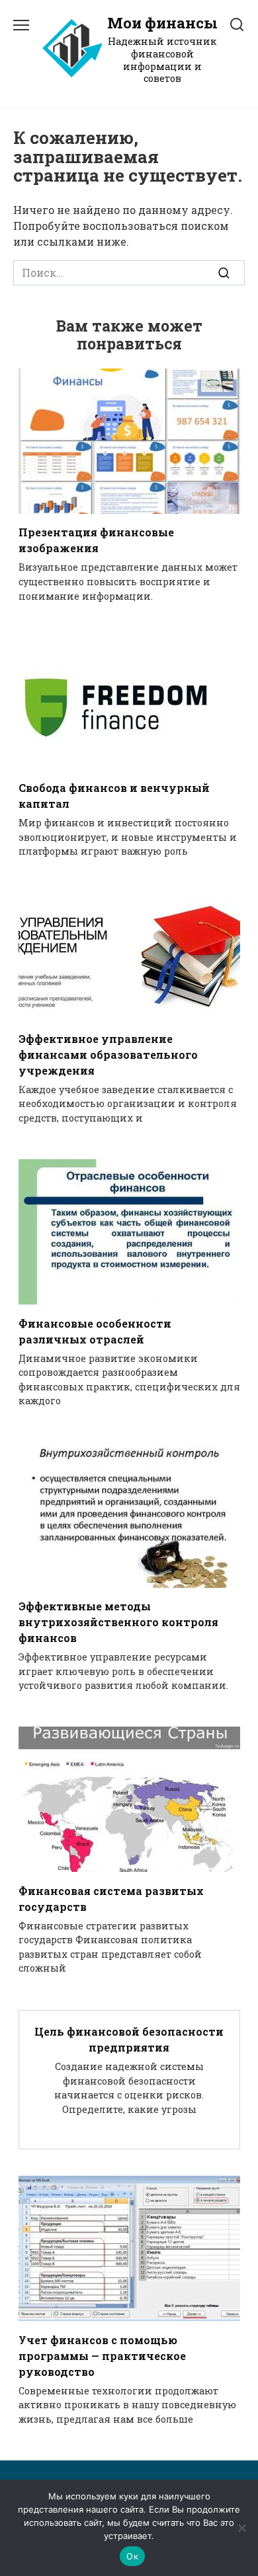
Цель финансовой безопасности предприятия (129, 2039)
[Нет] (241, 2528)
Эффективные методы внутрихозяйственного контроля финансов (118, 1622)
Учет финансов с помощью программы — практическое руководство (102, 2355)
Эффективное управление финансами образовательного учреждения (108, 1054)
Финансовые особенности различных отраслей (95, 1331)
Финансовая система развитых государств (111, 1898)
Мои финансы (162, 23)
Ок (132, 2556)
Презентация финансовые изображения (96, 540)
